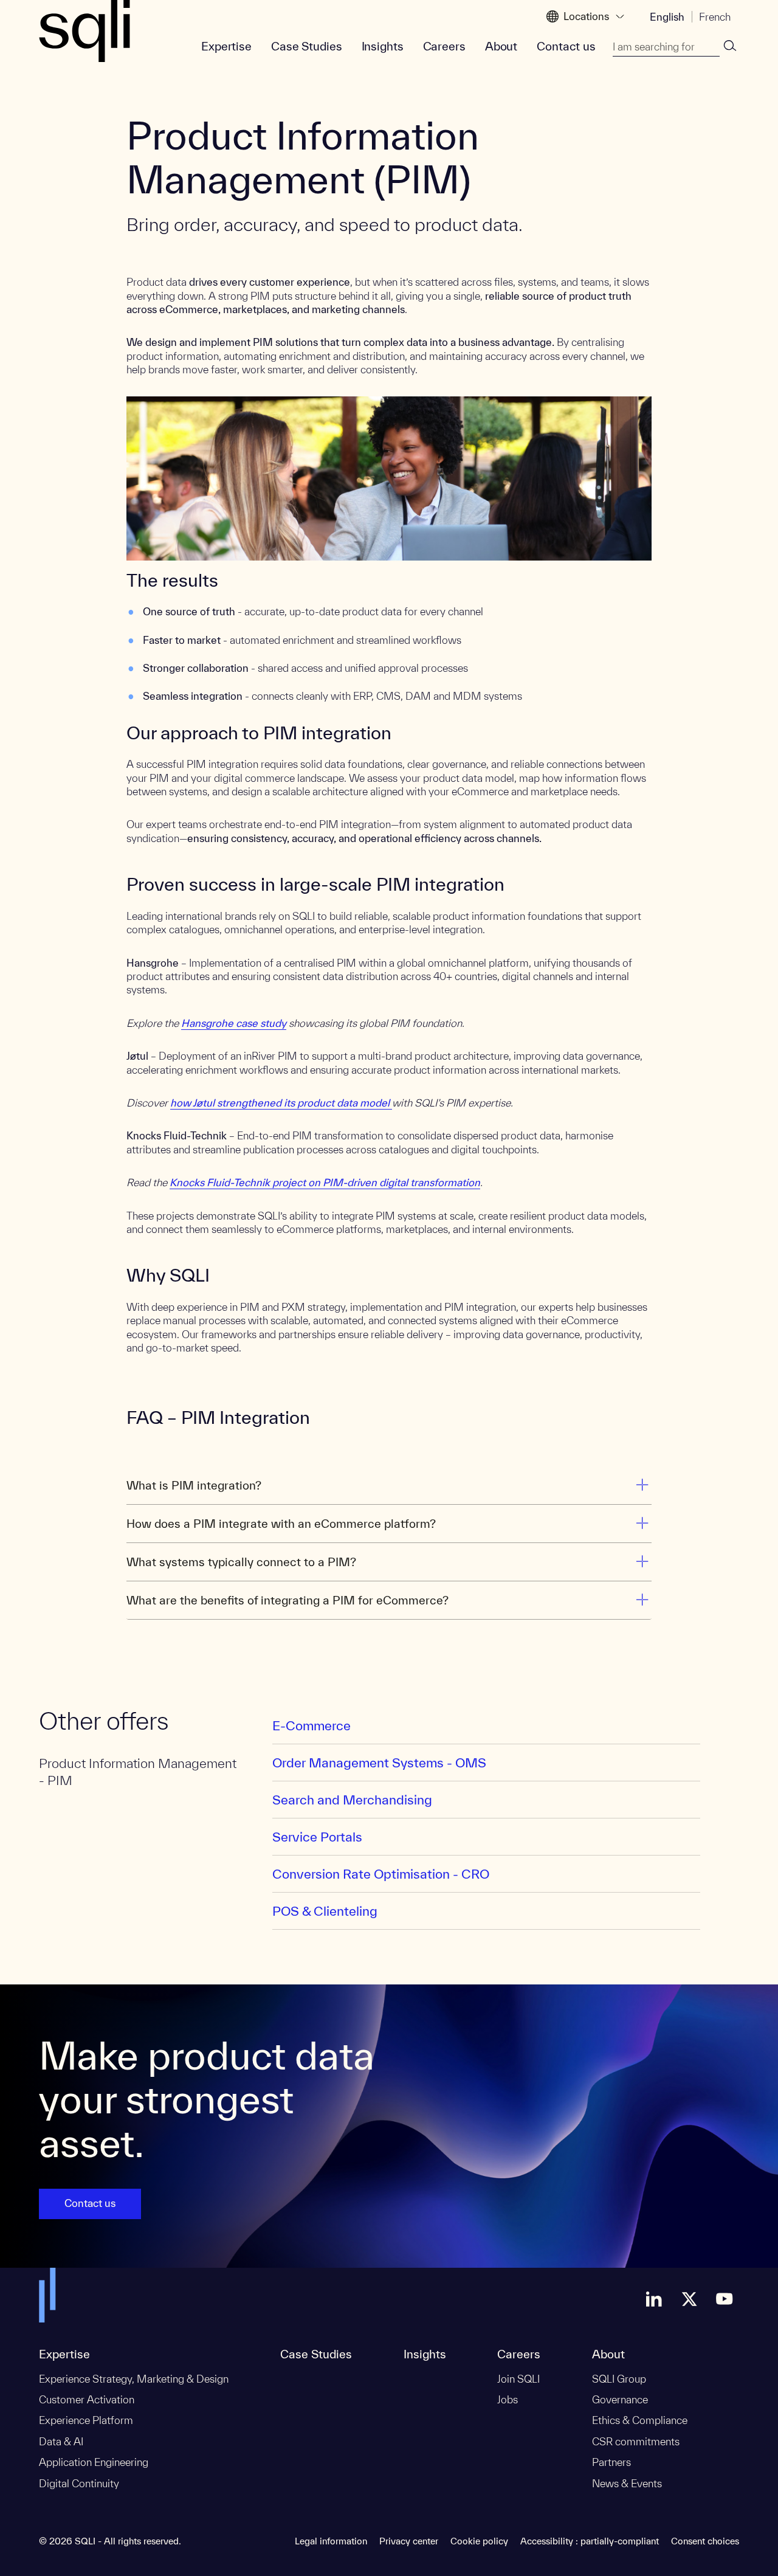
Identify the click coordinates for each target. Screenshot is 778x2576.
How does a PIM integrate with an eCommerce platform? (281, 1524)
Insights (383, 46)
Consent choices (705, 2541)
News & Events (627, 2483)
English (667, 17)
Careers (444, 46)
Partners (611, 2462)
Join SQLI (518, 2379)
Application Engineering (94, 2462)
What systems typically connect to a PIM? (241, 1562)
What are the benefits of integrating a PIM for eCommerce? (287, 1600)
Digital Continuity (79, 2483)
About (501, 46)
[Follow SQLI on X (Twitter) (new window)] (689, 2299)
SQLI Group (619, 2379)
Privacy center (409, 2541)
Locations (586, 16)
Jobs (508, 2399)
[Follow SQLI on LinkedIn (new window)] (654, 2299)
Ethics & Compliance (640, 2420)
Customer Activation (87, 2399)
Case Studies (307, 46)
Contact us (566, 46)
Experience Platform (86, 2420)
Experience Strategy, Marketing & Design (134, 2379)
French (715, 17)
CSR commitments (636, 2441)
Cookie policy (479, 2541)
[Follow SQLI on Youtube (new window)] (725, 2299)
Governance (620, 2399)
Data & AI (61, 2441)
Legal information (331, 2541)
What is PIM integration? (194, 1485)
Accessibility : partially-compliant (590, 2541)
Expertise (226, 46)
